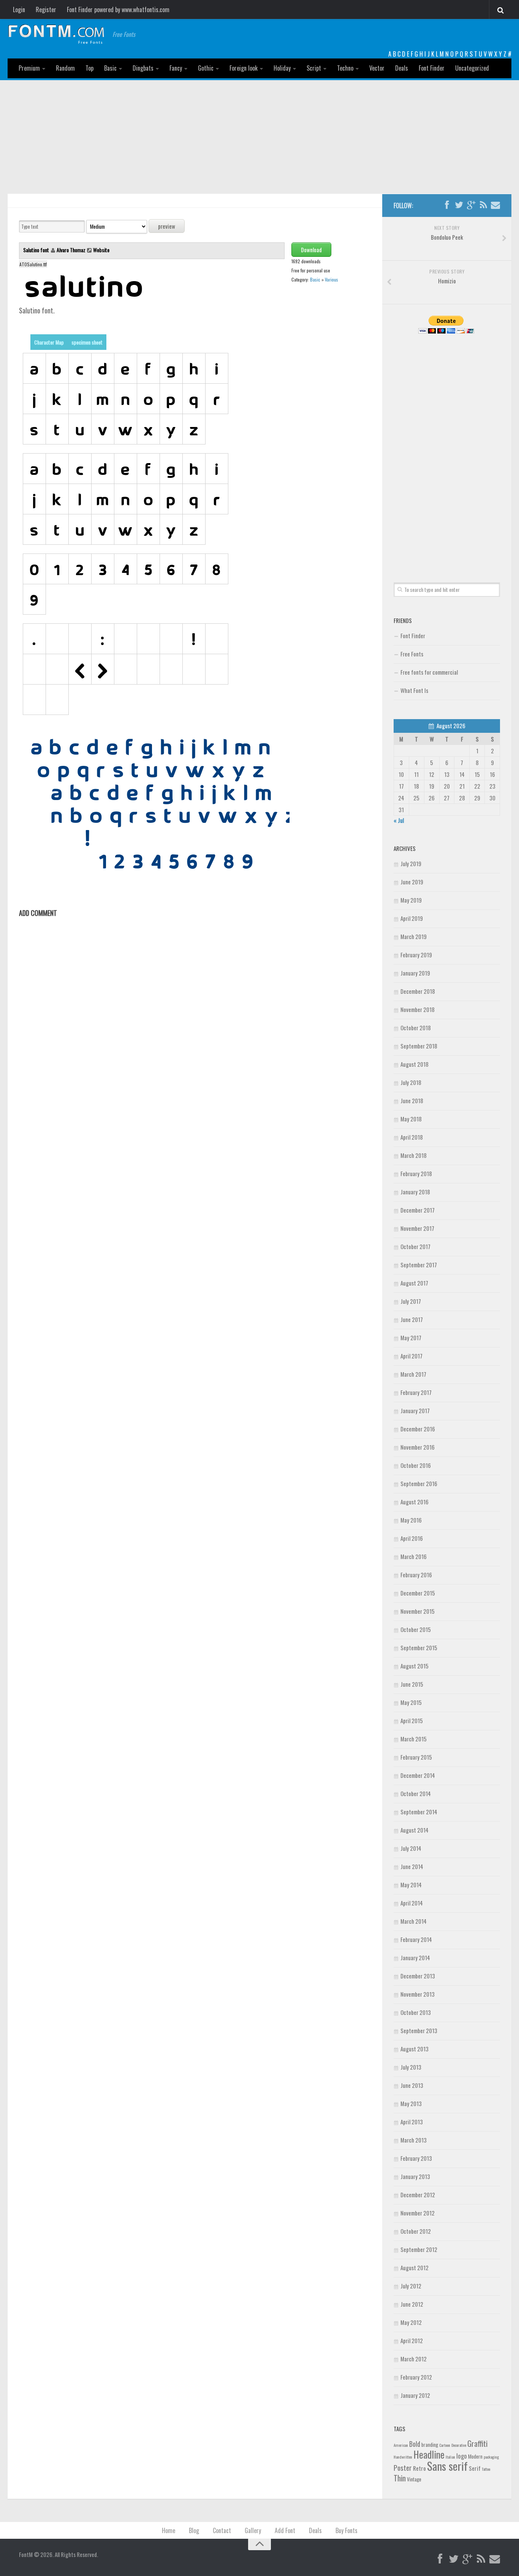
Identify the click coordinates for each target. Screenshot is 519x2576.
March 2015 (414, 1739)
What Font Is (414, 690)
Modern (475, 2456)
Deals (402, 68)
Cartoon (445, 2445)
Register (46, 9)
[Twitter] (459, 205)
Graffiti (477, 2443)
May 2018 (411, 1119)
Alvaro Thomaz (71, 250)
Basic (110, 68)
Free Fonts (412, 654)
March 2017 (413, 1374)
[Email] (495, 205)
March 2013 (414, 2140)
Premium (29, 68)
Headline (429, 2454)
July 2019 (411, 863)
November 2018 (418, 1009)
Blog (194, 2530)
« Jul (399, 820)
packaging (491, 2457)
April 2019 (412, 918)
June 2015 (412, 1684)
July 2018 (411, 1082)
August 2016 (415, 1502)
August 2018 (415, 1064)
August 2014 (415, 1830)
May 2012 (411, 2322)
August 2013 (415, 2049)
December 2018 (418, 991)
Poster (403, 2468)
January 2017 (415, 1411)
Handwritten (403, 2457)
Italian (450, 2457)
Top (89, 68)
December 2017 (418, 1210)
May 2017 (411, 1338)
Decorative (459, 2445)
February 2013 (416, 2158)
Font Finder (432, 68)
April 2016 (412, 1538)
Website (101, 250)
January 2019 (415, 973)
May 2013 (411, 2103)
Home (169, 2530)
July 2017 (411, 1301)
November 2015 (418, 1611)
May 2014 (411, 1885)
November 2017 (417, 1228)
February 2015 (416, 1757)
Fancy (176, 68)
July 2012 (411, 2286)
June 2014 (412, 1866)
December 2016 (418, 1429)
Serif (475, 2468)
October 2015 (416, 1629)
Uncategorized (472, 68)
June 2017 (412, 1319)
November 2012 (418, 2213)
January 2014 (415, 1958)
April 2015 (412, 1720)
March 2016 (414, 1556)
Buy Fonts (347, 2530)
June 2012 (412, 2304)
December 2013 (418, 1976)
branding (430, 2445)
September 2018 (419, 1046)
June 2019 (412, 882)
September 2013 (419, 2030)
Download (311, 250)
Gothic (206, 68)
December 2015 (418, 1593)
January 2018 (415, 1192)
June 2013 (412, 2085)
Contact (222, 2530)
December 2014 (418, 1775)
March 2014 (414, 1921)
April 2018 (412, 1137)
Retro (419, 2468)
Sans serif (447, 2466)
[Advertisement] (259, 137)
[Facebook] (447, 205)
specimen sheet (87, 342)
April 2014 (412, 1903)
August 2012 (415, 2268)
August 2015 (415, 1666)
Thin (400, 2478)
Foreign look (244, 68)
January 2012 (415, 2395)
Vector (377, 68)
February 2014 (416, 1939)
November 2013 (418, 1994)
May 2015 (411, 1702)
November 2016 (418, 1447)
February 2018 (416, 1173)
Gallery (253, 2530)
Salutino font (37, 250)
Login (19, 9)
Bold (415, 2444)
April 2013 (412, 2122)
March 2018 (414, 1155)
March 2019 (414, 936)
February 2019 (416, 955)
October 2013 (416, 2012)
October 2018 (416, 1028)
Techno (345, 68)
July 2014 (411, 1848)
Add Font (285, 2530)
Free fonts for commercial (429, 672)
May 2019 (411, 900)
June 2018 (412, 1101)
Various (331, 279)
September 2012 (419, 2249)
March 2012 (414, 2359)
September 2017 (419, 1265)
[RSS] (483, 205)
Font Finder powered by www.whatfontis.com (118, 9)
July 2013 (411, 2067)
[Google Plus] (471, 205)
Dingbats (143, 68)
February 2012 (416, 2377)
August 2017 (414, 1283)
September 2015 (419, 1648)
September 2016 (419, 1483)
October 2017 (415, 1246)
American (401, 2445)
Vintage (414, 2479)
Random (65, 68)
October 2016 (416, 1465)
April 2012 (412, 2340)
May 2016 (411, 1520)
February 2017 (416, 1392)
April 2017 (411, 1356)
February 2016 (416, 1575)
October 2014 (416, 1793)
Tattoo (486, 2469)
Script (314, 68)
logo (462, 2456)
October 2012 (416, 2231)
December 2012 (418, 2195)
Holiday (282, 68)
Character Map (49, 342)
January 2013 (415, 2176)
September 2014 (419, 1812)
